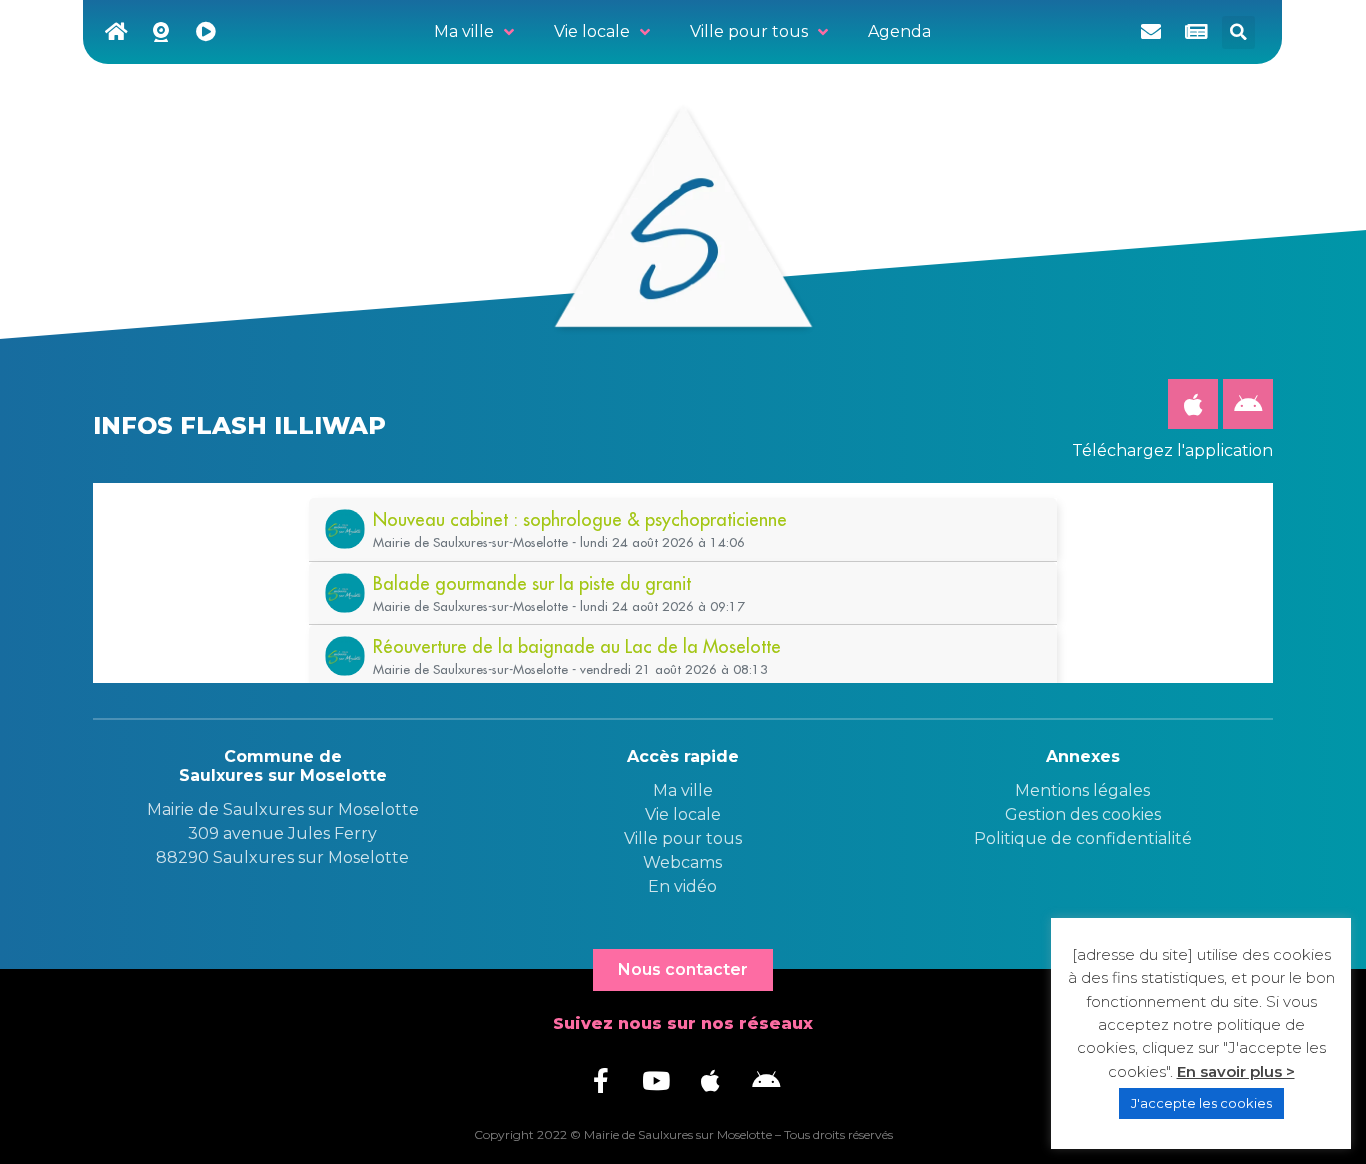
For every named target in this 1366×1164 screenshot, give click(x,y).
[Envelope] (1151, 32)
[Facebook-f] (601, 1081)
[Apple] (1193, 404)
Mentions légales (1082, 790)
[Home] (116, 32)
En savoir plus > (1236, 1071)
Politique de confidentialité (1083, 838)
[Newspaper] (1196, 32)
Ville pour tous (683, 838)
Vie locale (683, 814)
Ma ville (683, 790)
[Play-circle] (206, 32)
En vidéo (682, 886)
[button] (1238, 32)
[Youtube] (656, 1081)
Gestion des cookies (1083, 814)
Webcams (682, 862)
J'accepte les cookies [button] (1201, 1103)
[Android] (1248, 404)
